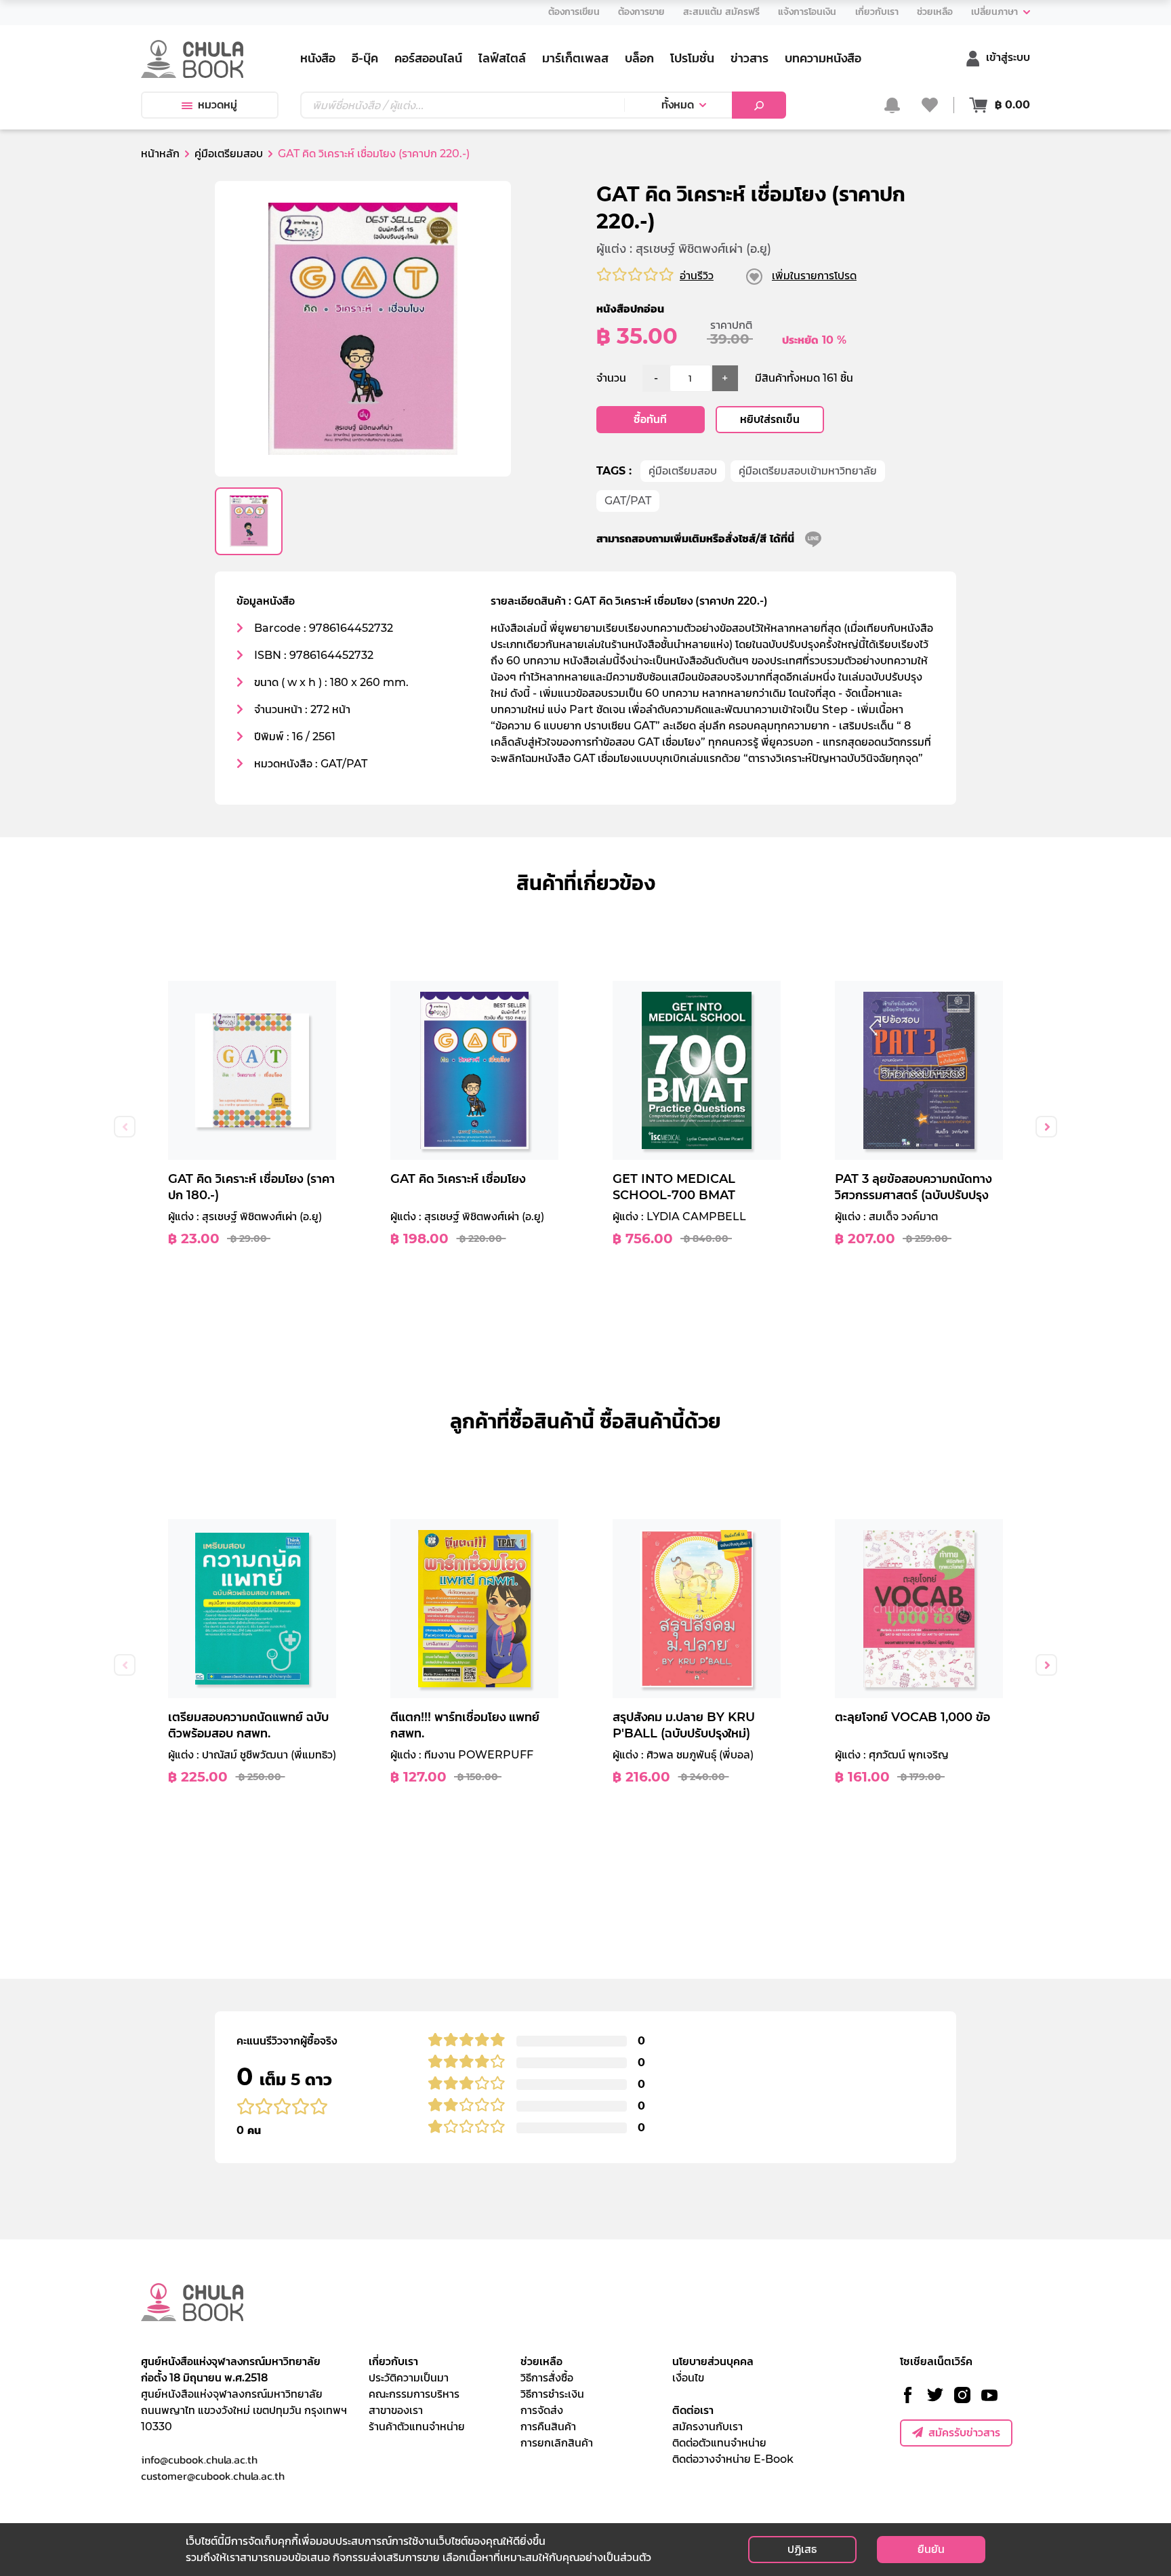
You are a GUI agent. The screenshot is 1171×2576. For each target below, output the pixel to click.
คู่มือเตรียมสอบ (683, 471)
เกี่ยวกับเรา (393, 2361)
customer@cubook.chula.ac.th (213, 2476)
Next (1046, 1127)
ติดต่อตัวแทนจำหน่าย (719, 2443)
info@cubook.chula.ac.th (199, 2459)
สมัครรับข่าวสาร (964, 2433)
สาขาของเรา (396, 2410)
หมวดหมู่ (218, 105)
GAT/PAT (628, 501)
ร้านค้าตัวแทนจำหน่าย (417, 2427)
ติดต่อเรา (693, 2410)
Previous (125, 1127)
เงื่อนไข (688, 2378)
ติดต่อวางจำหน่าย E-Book (733, 2459)
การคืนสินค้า (548, 2427)
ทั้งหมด (678, 105)
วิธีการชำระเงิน (552, 2394)
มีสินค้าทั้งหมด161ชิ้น (804, 378)
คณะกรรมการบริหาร (414, 2394)
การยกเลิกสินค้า (557, 2443)
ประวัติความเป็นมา (409, 2378)
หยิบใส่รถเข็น (770, 419)
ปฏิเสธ (802, 2549)
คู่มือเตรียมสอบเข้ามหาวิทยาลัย (808, 471)
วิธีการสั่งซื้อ (547, 2378)
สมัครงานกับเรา (707, 2427)
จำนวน (611, 378)
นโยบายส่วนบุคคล (713, 2361)
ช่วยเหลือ (541, 2361)
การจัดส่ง (542, 2410)
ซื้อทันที (650, 419)
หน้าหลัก (160, 154)
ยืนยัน (931, 2549)
